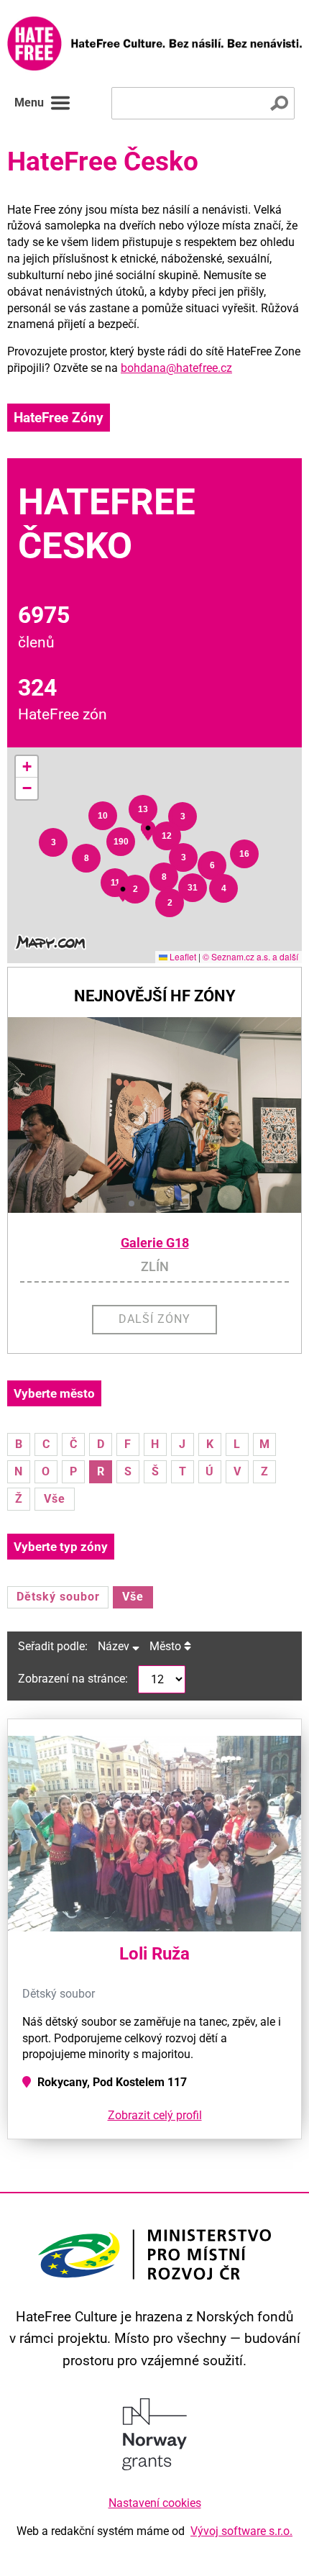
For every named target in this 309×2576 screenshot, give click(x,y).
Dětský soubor (58, 1597)
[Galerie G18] (154, 1115)
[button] (53, 842)
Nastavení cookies (155, 2503)
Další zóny (154, 1319)
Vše (55, 1499)
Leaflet (182, 956)
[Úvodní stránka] (154, 44)
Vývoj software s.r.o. (241, 2531)
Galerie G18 (155, 1243)
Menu (29, 103)
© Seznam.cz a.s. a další (250, 956)
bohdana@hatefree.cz (176, 368)
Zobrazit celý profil (155, 2115)
